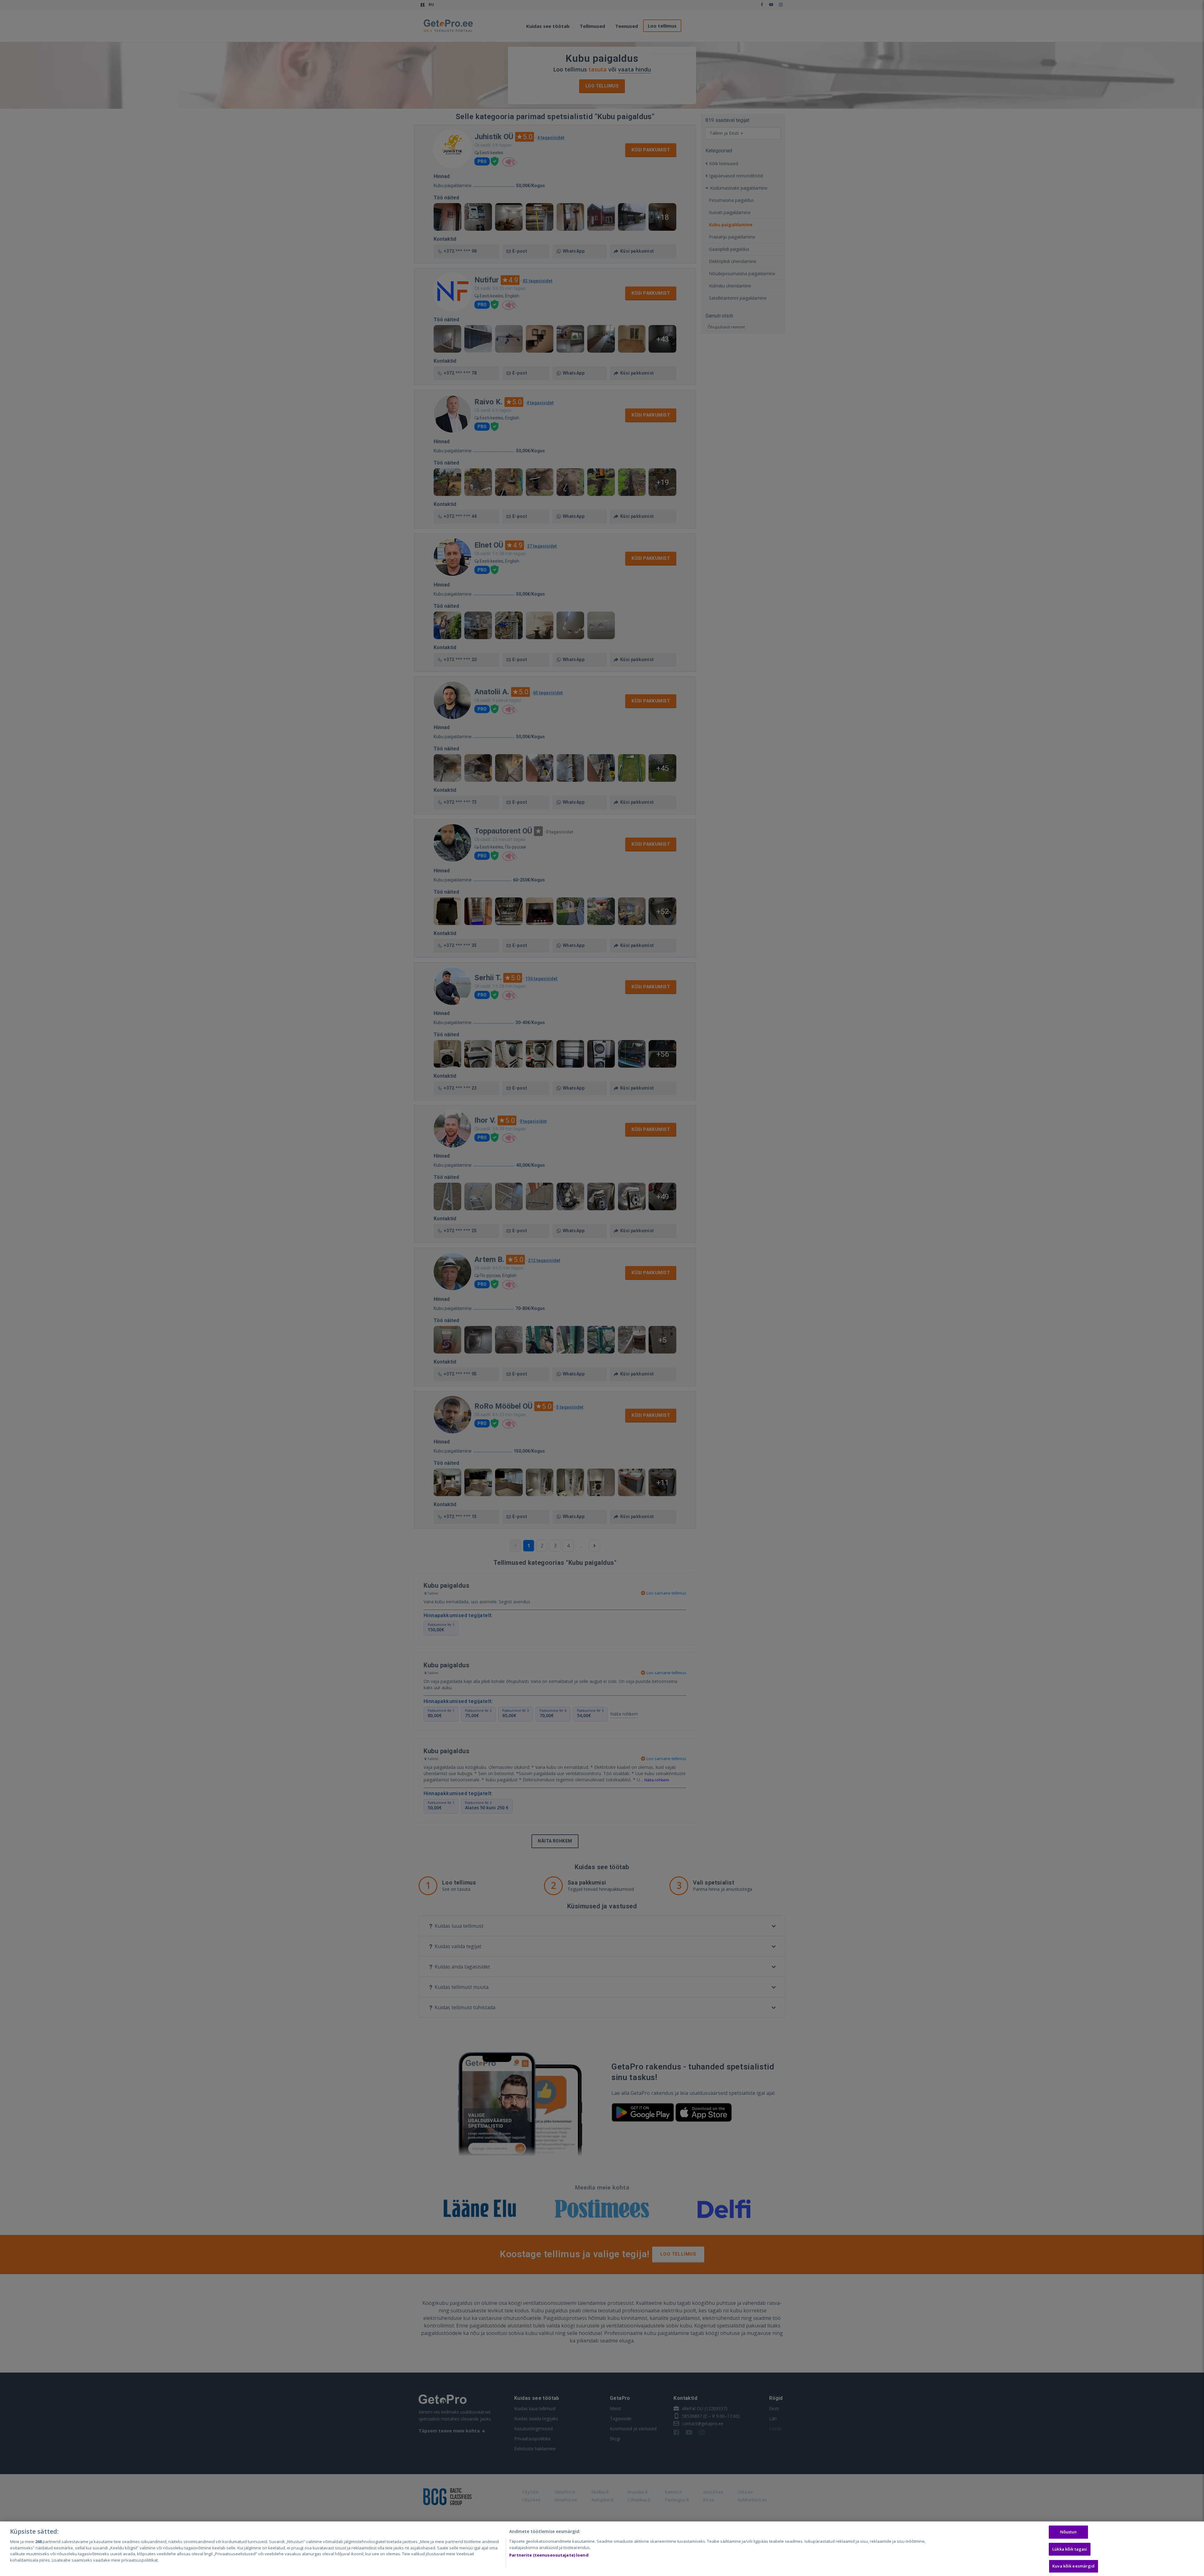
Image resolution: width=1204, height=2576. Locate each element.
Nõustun (1069, 2532)
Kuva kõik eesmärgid (1073, 2566)
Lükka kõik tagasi (1070, 2549)
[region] (602, 2549)
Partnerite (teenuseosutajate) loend (549, 2555)
